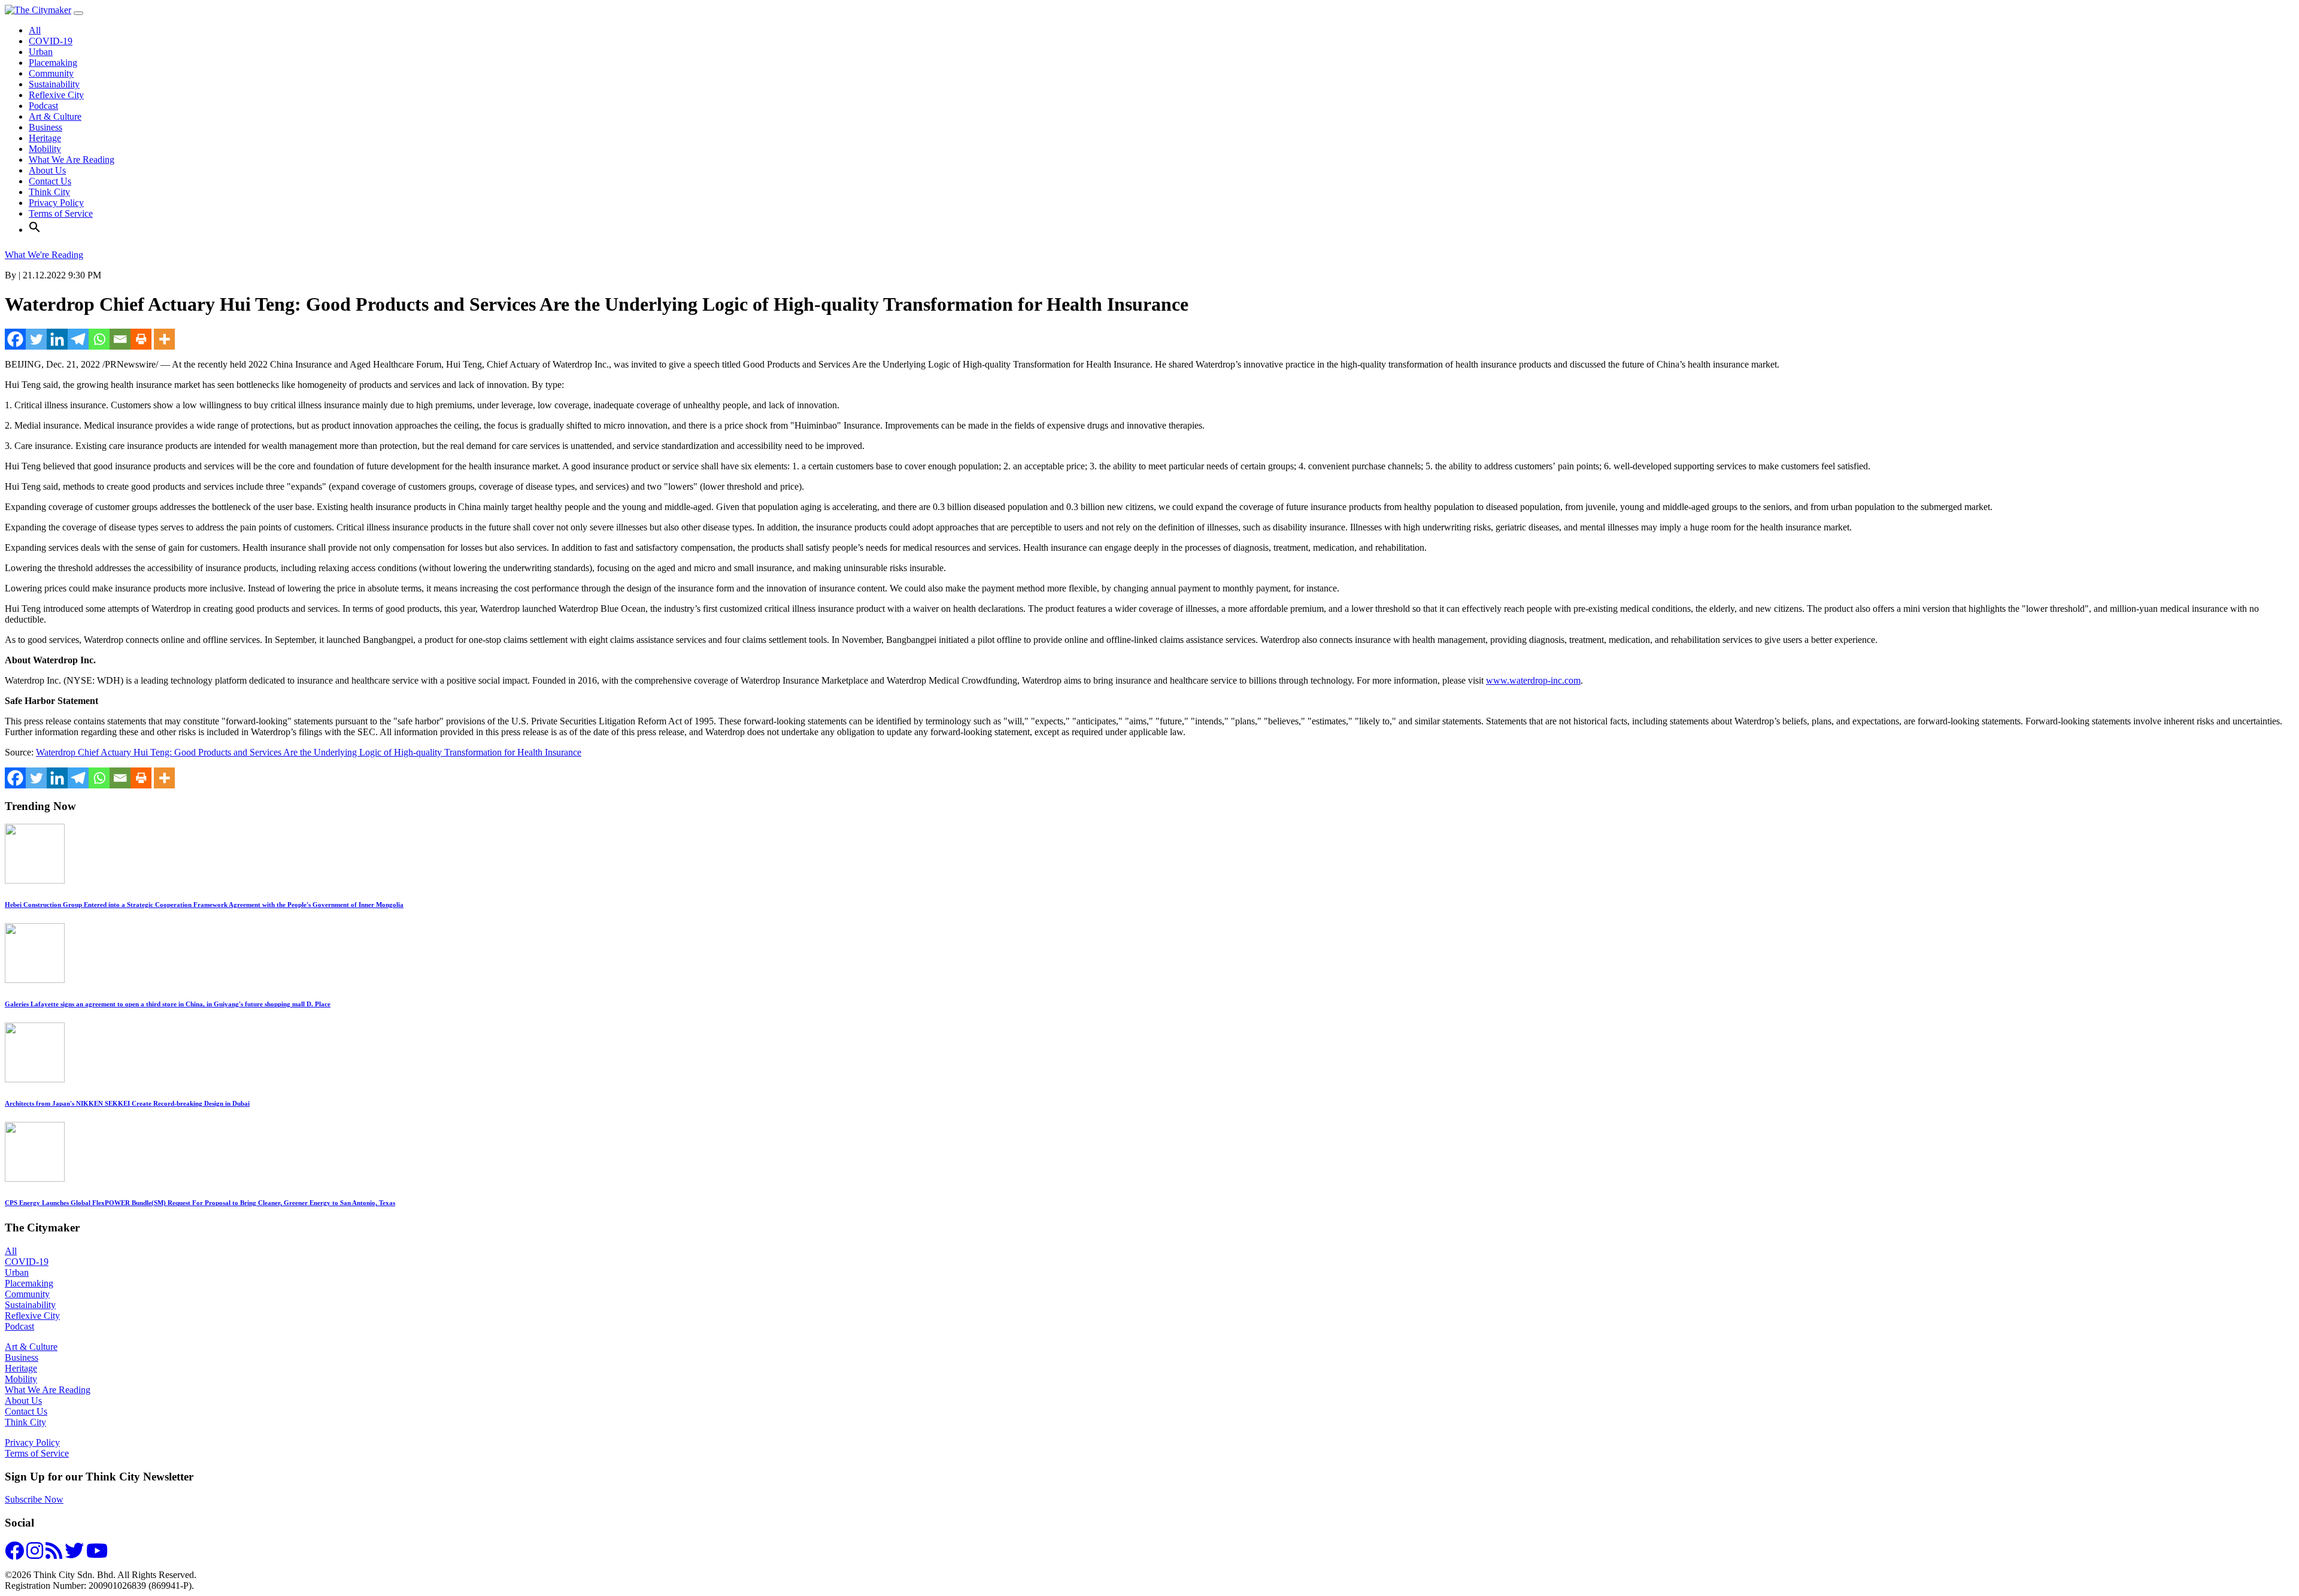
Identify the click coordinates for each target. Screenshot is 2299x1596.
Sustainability (54, 84)
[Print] (141, 339)
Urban (41, 52)
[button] (35, 230)
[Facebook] (15, 339)
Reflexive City (56, 95)
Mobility (45, 149)
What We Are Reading (72, 160)
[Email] (120, 339)
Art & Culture (55, 116)
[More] (164, 339)
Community (51, 73)
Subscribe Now (34, 1499)
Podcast (43, 106)
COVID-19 (51, 41)
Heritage (45, 138)
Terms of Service (61, 213)
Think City (49, 192)
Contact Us (50, 181)
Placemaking (53, 63)
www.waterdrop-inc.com (1533, 680)
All (35, 30)
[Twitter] (36, 339)
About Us (47, 170)
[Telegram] (78, 339)
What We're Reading (44, 255)
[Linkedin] (57, 339)
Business (46, 127)
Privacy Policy (56, 203)
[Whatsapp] (99, 339)
